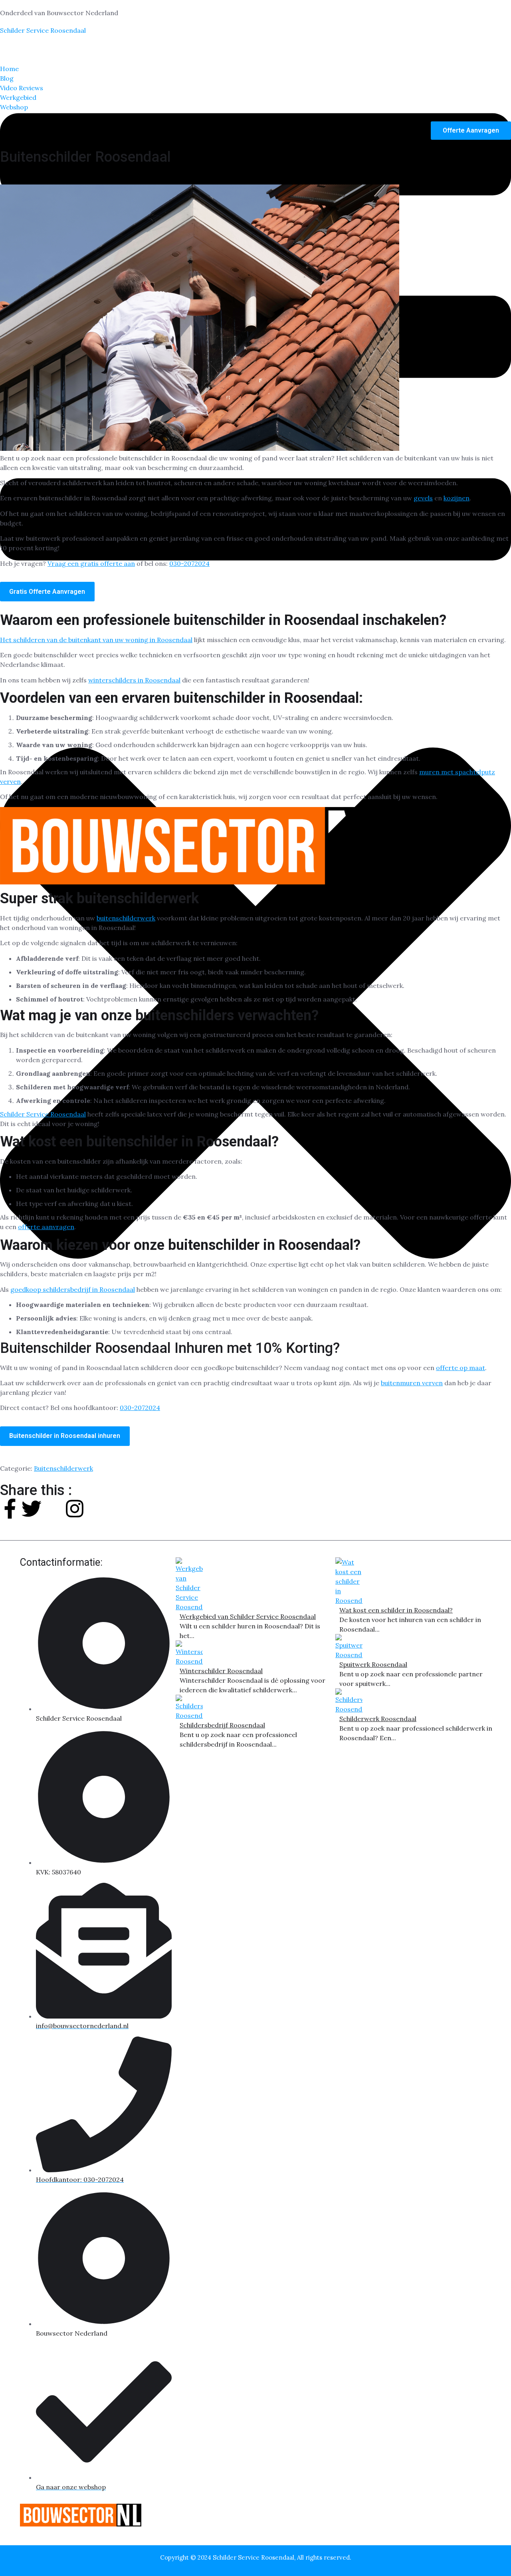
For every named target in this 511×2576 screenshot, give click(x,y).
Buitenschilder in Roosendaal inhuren (65, 1436)
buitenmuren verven (412, 1383)
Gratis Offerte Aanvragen (47, 592)
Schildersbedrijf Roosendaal (222, 1725)
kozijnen (457, 498)
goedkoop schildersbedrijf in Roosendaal (73, 1289)
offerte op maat (460, 1368)
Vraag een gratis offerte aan (91, 563)
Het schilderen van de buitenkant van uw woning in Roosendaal (96, 640)
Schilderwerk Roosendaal (378, 1719)
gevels (423, 498)
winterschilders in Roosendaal (134, 680)
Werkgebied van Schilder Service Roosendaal (248, 1616)
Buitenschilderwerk (63, 1468)
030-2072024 (189, 563)
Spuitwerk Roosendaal (373, 1664)
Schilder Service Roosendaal (43, 30)
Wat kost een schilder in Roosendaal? (396, 1610)
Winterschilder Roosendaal (221, 1671)
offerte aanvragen (46, 1227)
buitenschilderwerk (126, 918)
